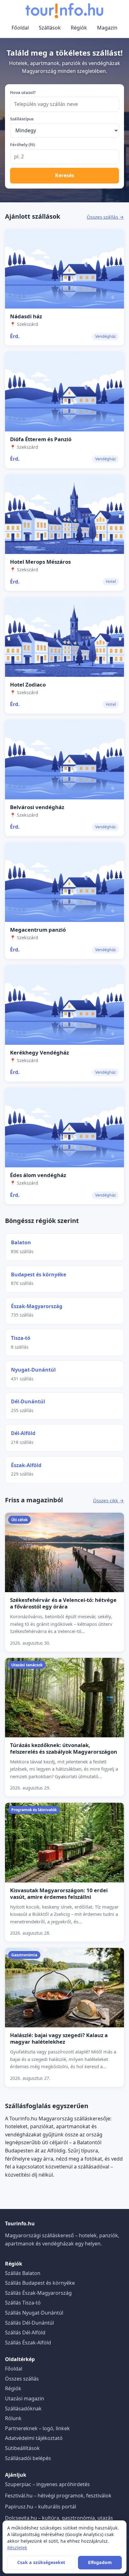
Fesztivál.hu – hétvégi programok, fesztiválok (58, 2496)
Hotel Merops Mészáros (40, 562)
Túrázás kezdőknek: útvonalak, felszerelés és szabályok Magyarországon (64, 1748)
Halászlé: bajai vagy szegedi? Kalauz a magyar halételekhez (59, 2038)
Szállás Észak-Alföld (28, 2343)
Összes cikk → (108, 1500)
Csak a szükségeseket (41, 2562)
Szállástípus (22, 119)
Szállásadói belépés (28, 2458)
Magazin (107, 28)
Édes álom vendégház (38, 1175)
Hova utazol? (23, 92)
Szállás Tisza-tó (23, 2303)
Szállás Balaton (23, 2273)
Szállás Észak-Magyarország (38, 2293)
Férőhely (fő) (23, 145)
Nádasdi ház (26, 316)
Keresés (65, 175)
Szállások (50, 28)
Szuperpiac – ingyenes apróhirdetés (47, 2484)
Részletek (17, 2548)
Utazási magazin (25, 2398)
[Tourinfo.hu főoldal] (64, 11)
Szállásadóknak (23, 2409)
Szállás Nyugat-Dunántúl (34, 2313)
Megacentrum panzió (38, 930)
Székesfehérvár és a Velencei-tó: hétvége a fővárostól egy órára (63, 1603)
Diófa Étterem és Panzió (41, 439)
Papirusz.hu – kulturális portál (41, 2507)
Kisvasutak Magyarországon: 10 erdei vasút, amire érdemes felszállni (59, 1894)
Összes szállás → (105, 217)
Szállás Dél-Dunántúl (29, 2323)
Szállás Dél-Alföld (25, 2332)
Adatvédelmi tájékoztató (34, 2438)
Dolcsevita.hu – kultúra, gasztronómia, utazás (59, 2518)
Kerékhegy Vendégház (39, 1052)
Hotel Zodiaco (28, 685)
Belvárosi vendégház (37, 807)
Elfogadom (100, 2562)
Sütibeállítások (22, 2448)
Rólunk (13, 2418)
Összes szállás (22, 2379)
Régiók (79, 28)
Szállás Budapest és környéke (40, 2283)
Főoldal (20, 28)
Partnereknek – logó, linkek (37, 2428)
